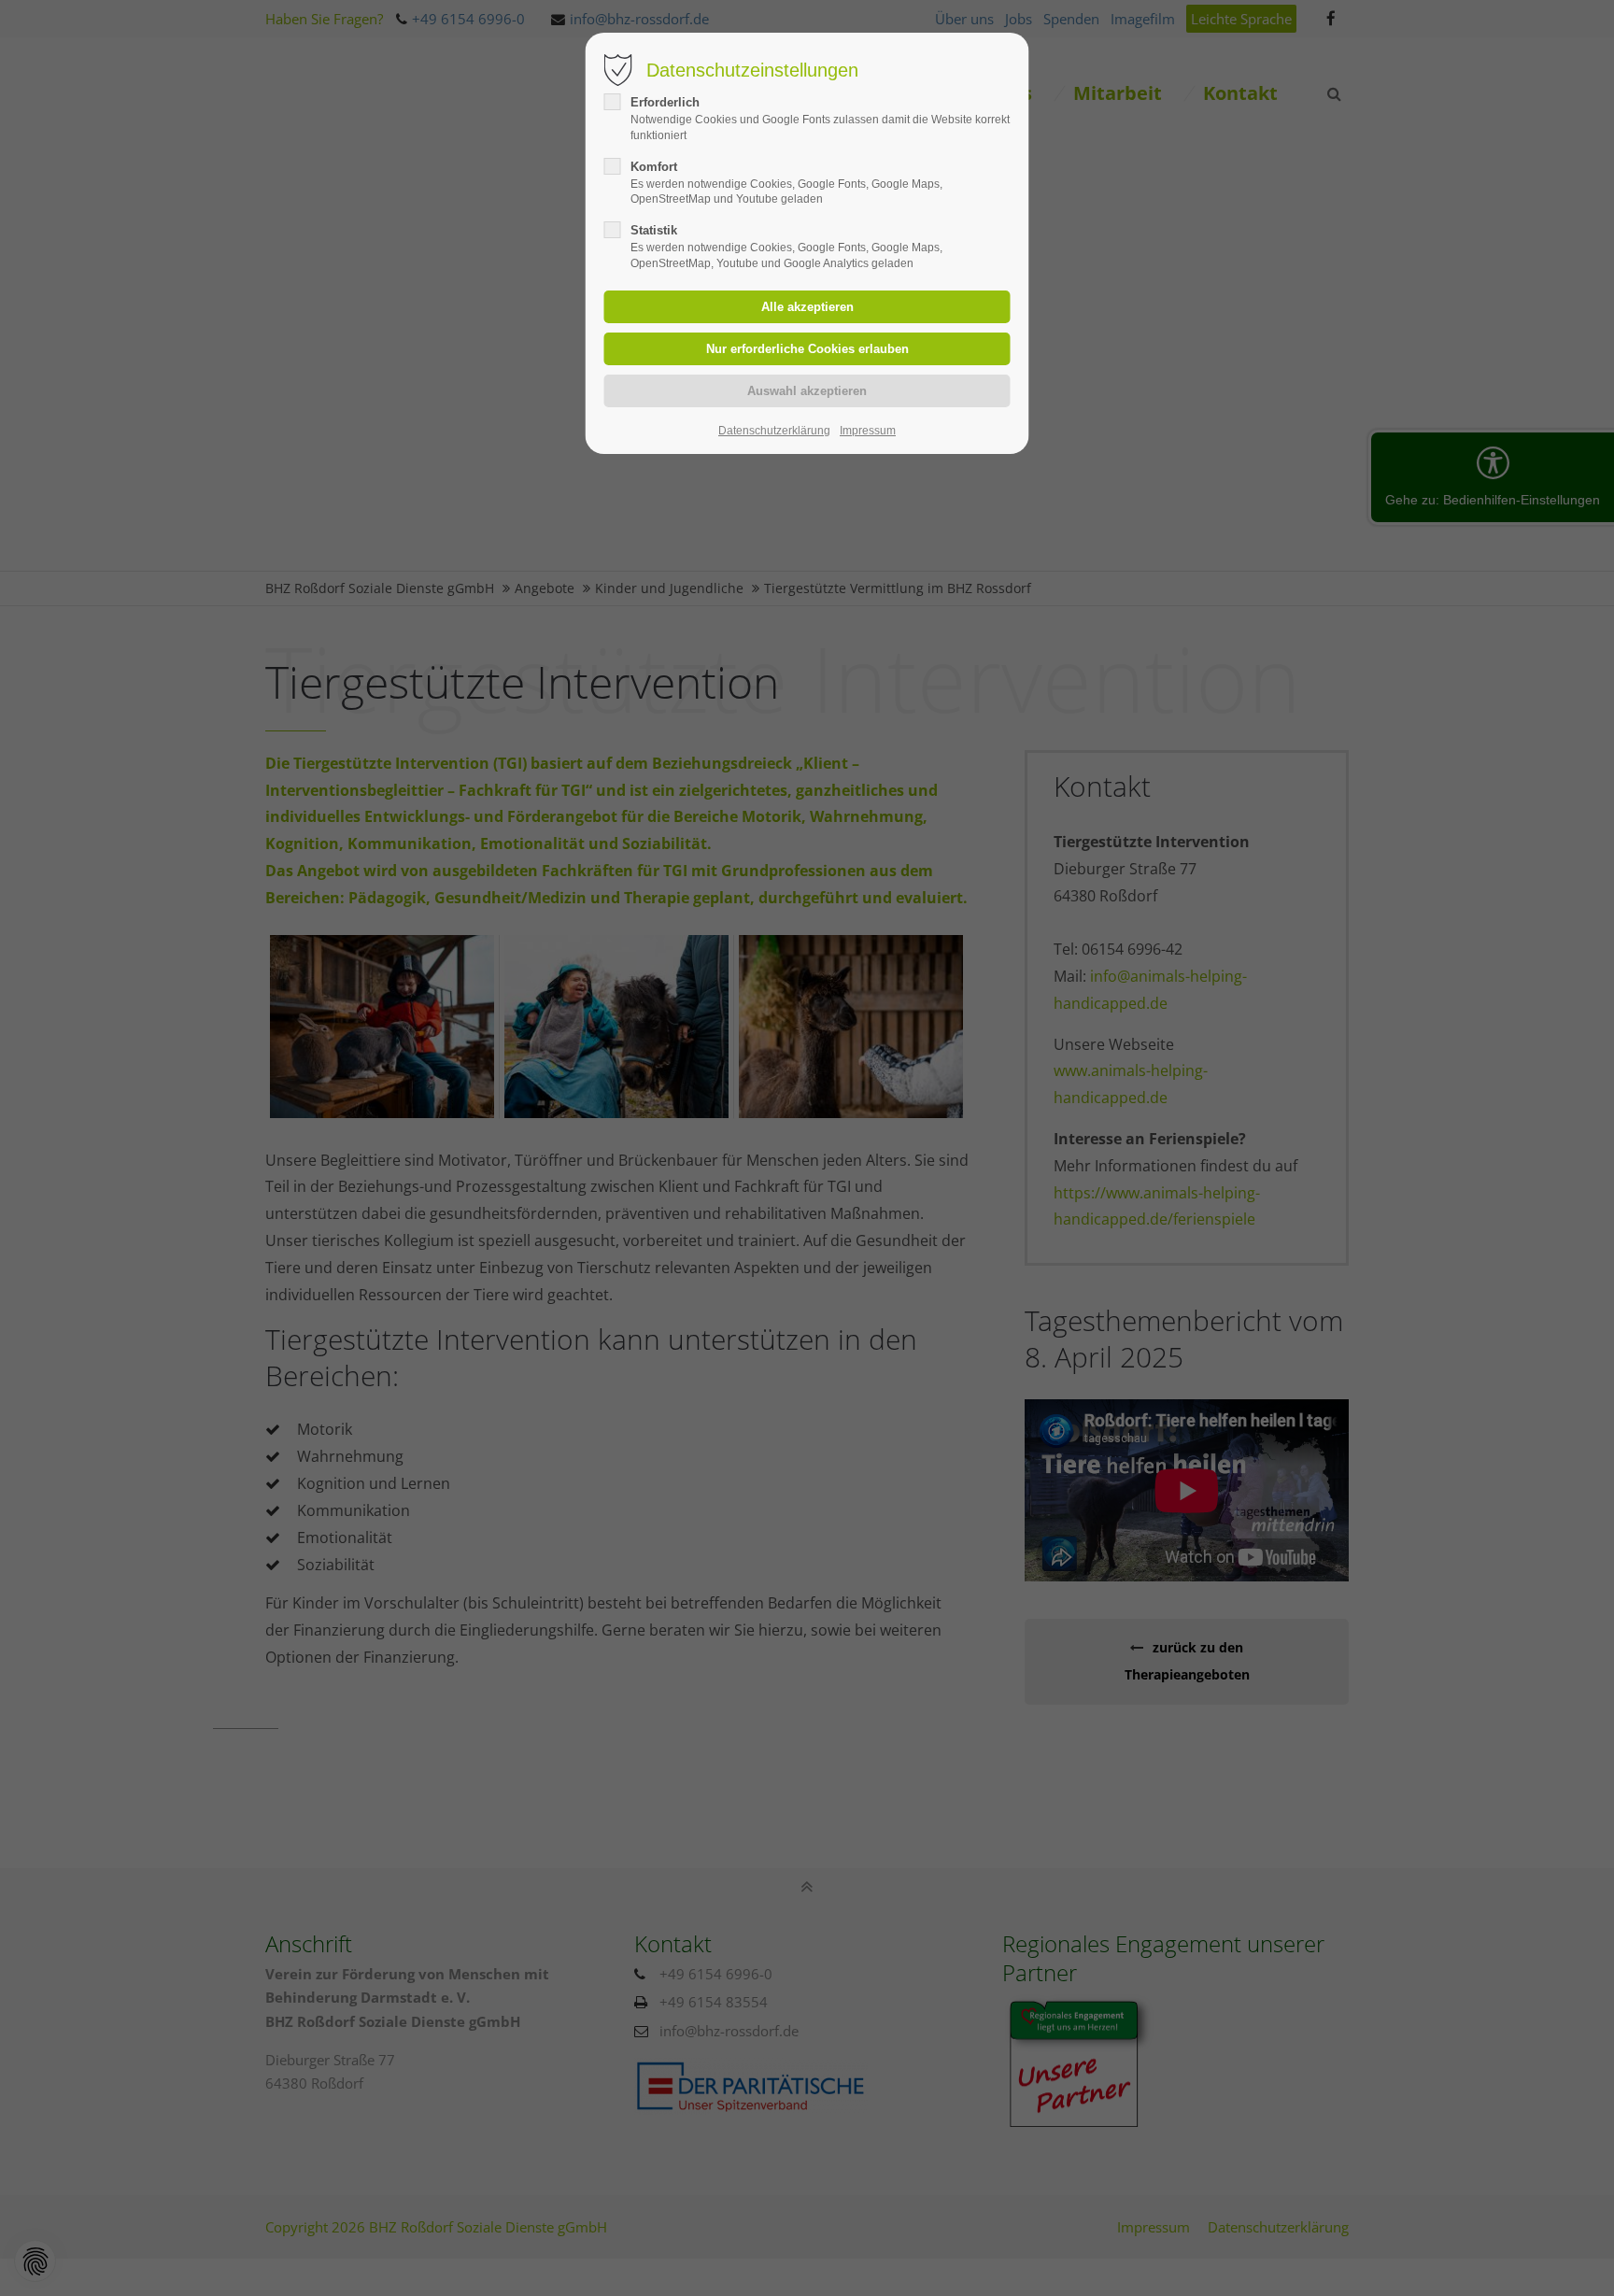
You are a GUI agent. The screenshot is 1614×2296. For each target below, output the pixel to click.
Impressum (868, 431)
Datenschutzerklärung (774, 431)
